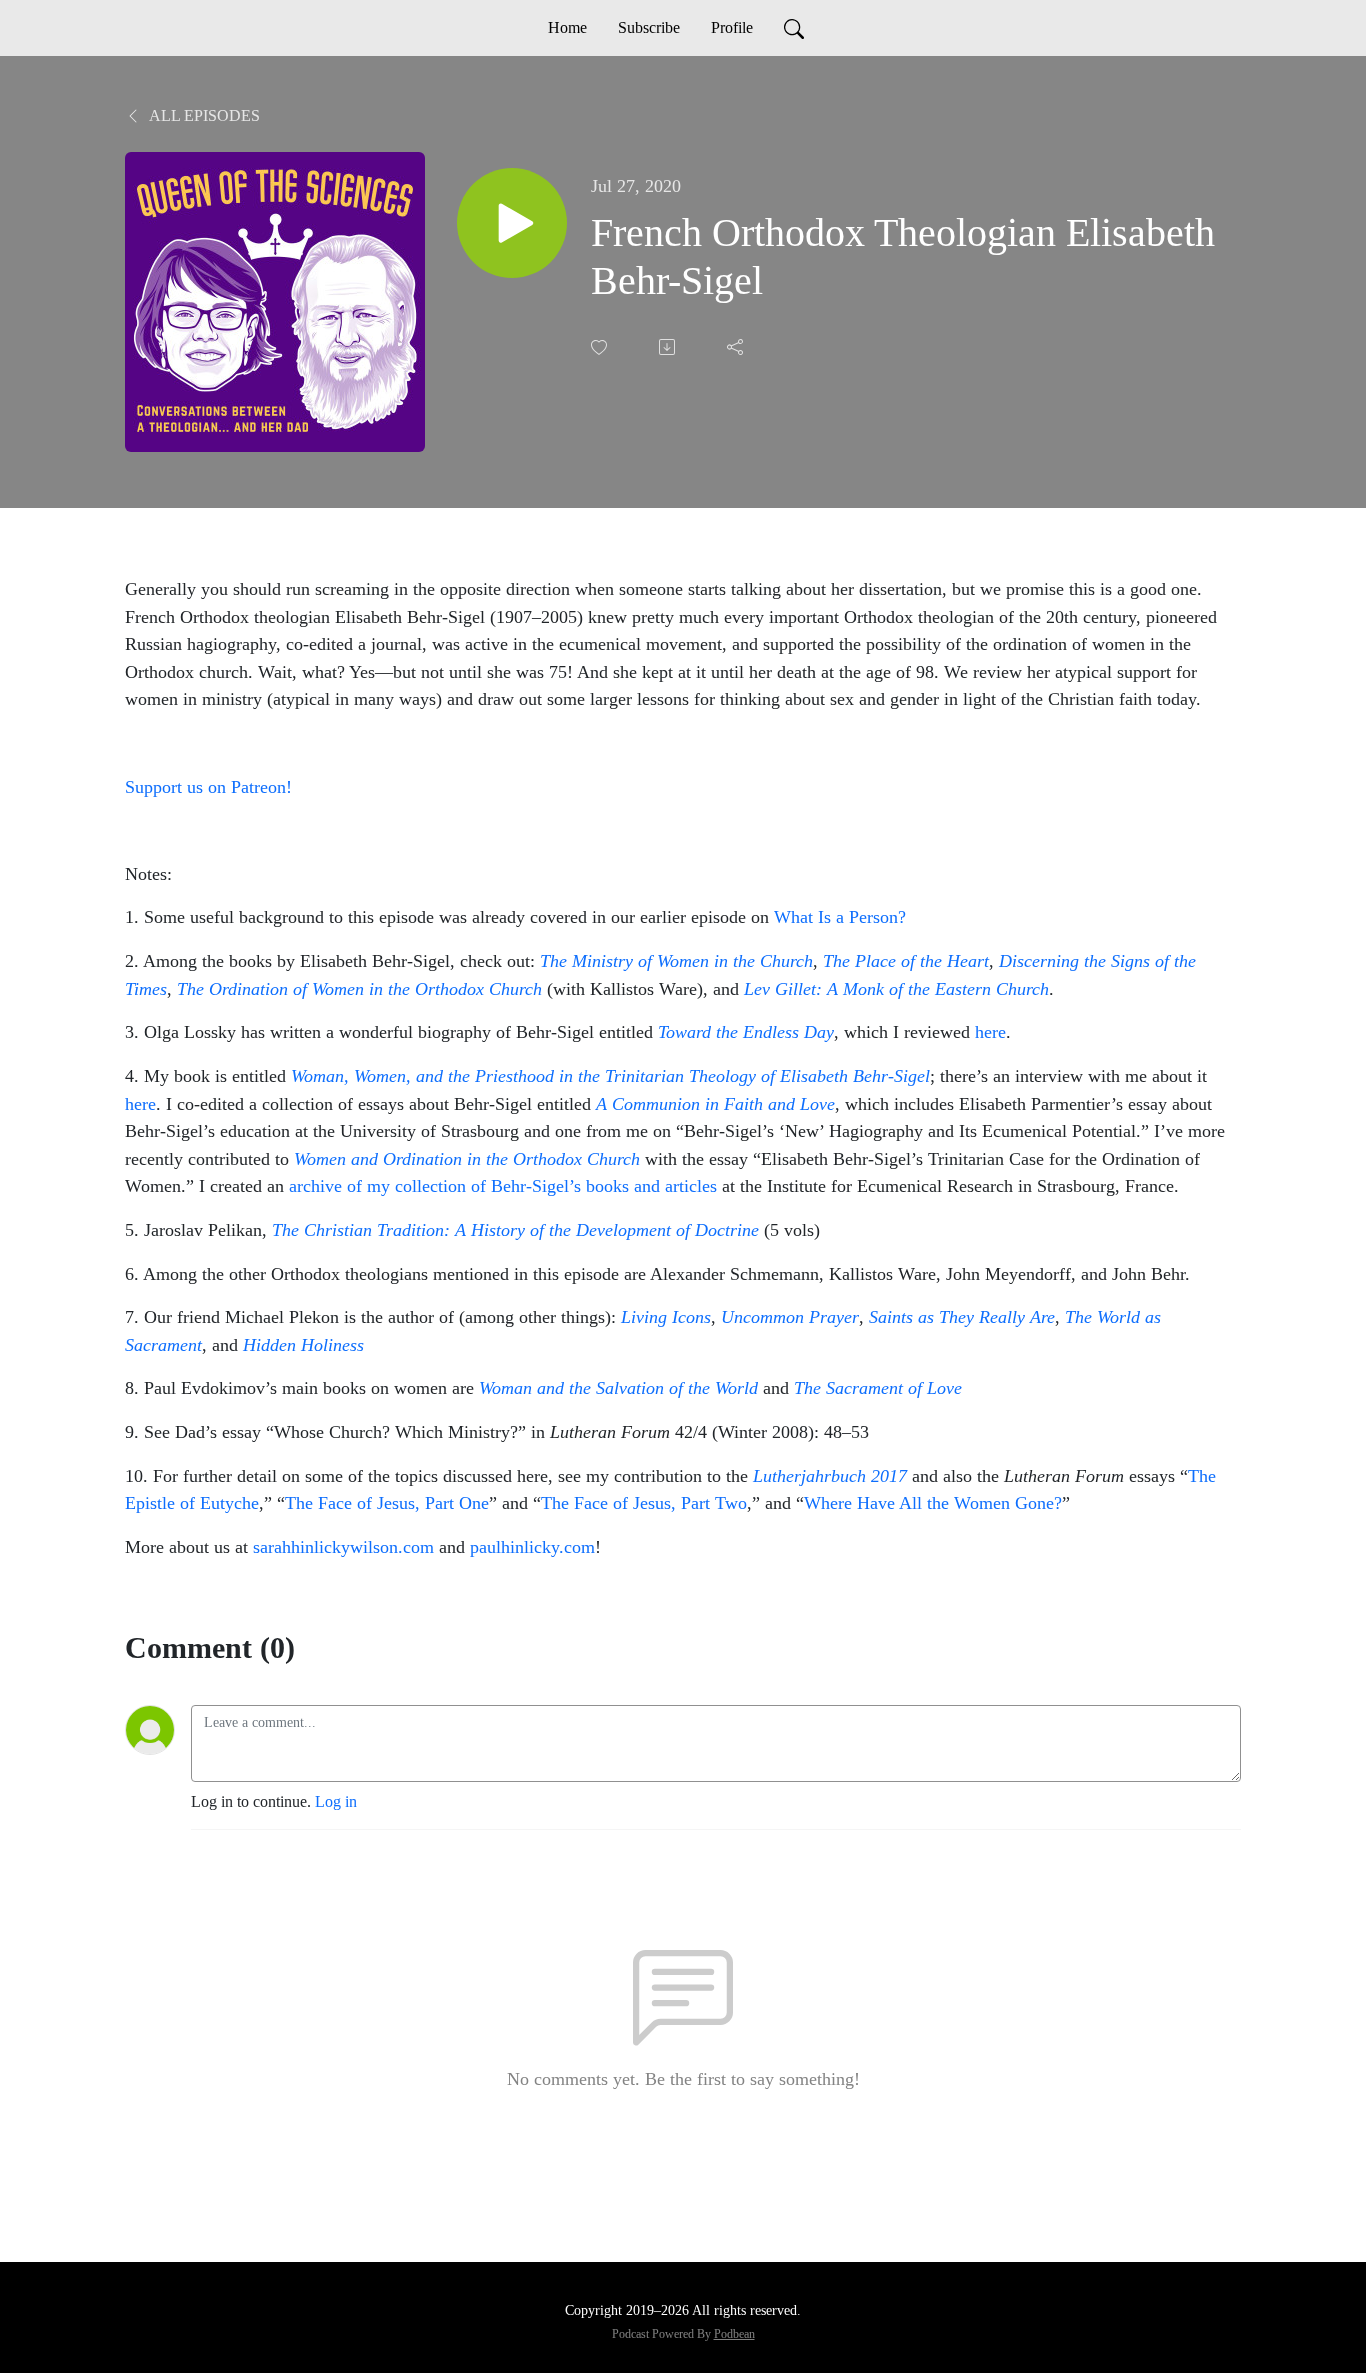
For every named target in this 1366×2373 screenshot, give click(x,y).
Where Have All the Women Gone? (933, 1503)
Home (567, 27)
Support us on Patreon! (208, 787)
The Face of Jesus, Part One (387, 1503)
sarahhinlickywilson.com (343, 1547)
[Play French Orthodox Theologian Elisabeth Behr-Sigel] (512, 223)
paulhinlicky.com (532, 1547)
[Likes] (601, 347)
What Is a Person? (840, 917)
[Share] (737, 347)
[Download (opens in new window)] (669, 347)
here (990, 1032)
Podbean (734, 2334)
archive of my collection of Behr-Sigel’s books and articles (503, 1186)
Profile (732, 27)
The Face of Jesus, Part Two (644, 1503)
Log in (336, 1801)
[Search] (794, 28)
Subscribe (649, 27)
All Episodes (203, 115)
